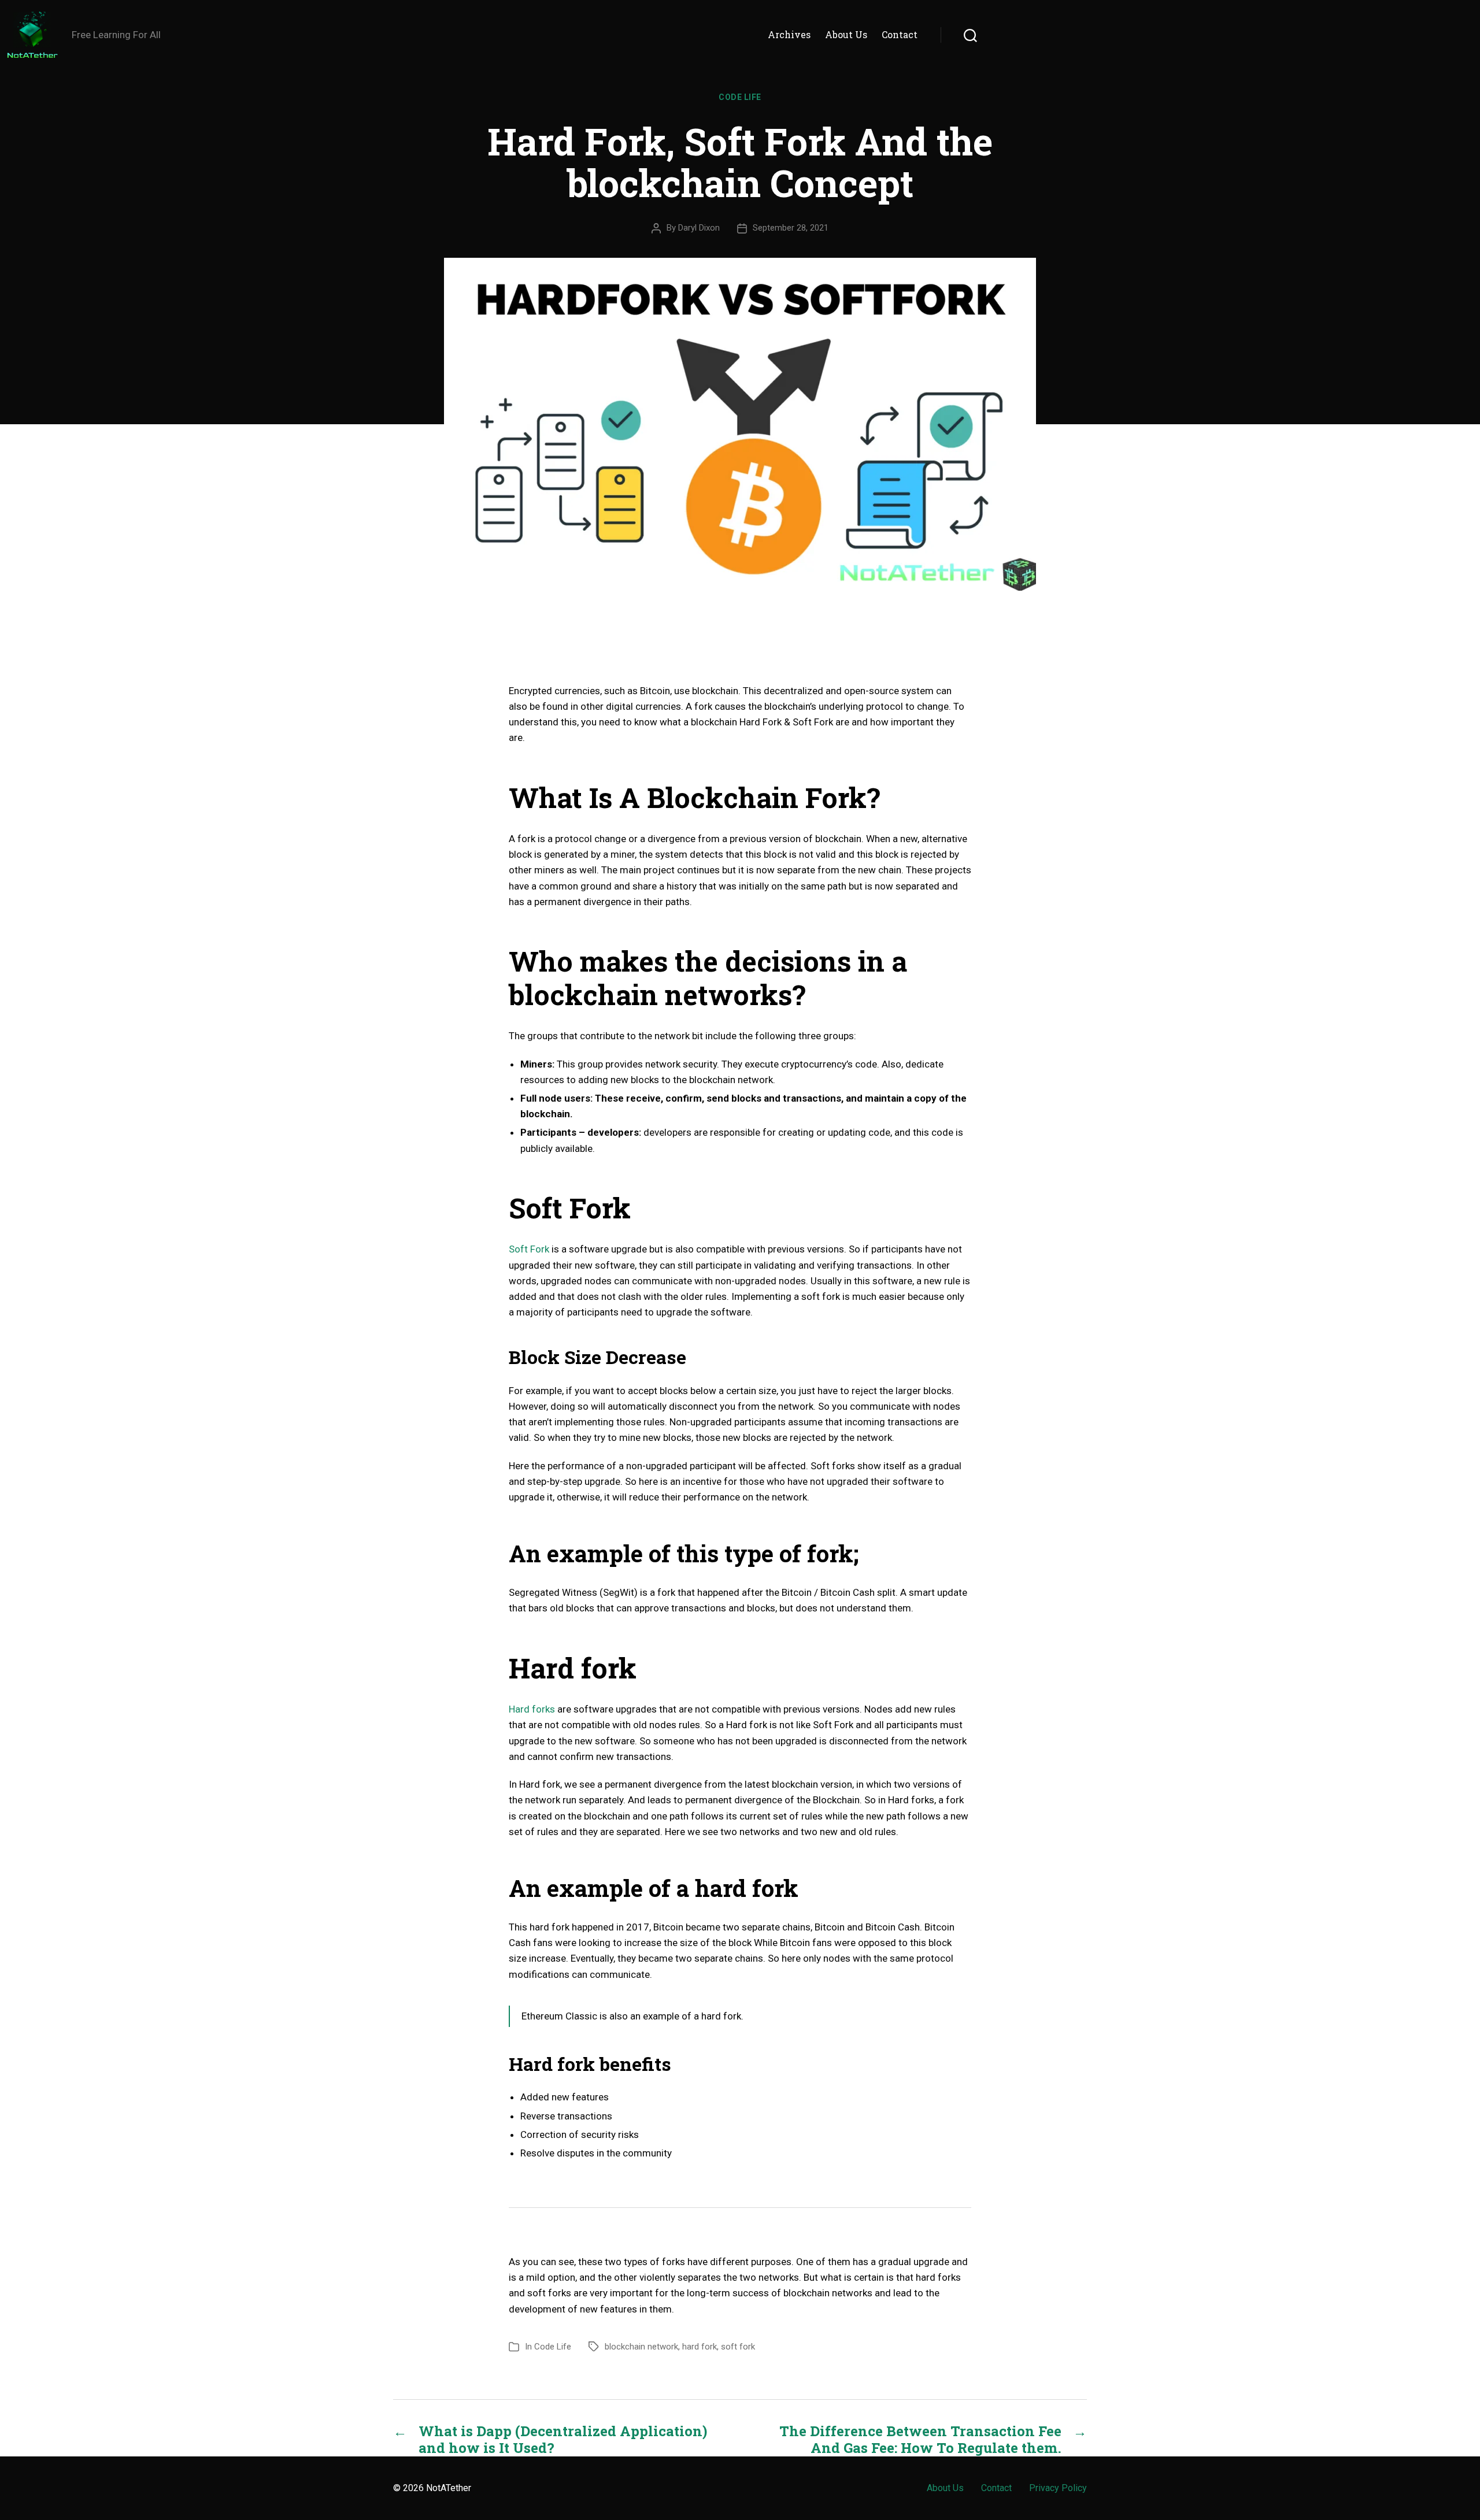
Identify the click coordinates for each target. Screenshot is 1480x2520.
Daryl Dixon (699, 228)
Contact (900, 34)
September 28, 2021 (791, 228)
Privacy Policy (1058, 2488)
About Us (846, 34)
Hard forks (532, 1709)
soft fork (738, 2347)
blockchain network (641, 2347)
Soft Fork (529, 1249)
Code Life (740, 97)
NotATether (449, 2488)
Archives (789, 34)
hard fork (700, 2347)
